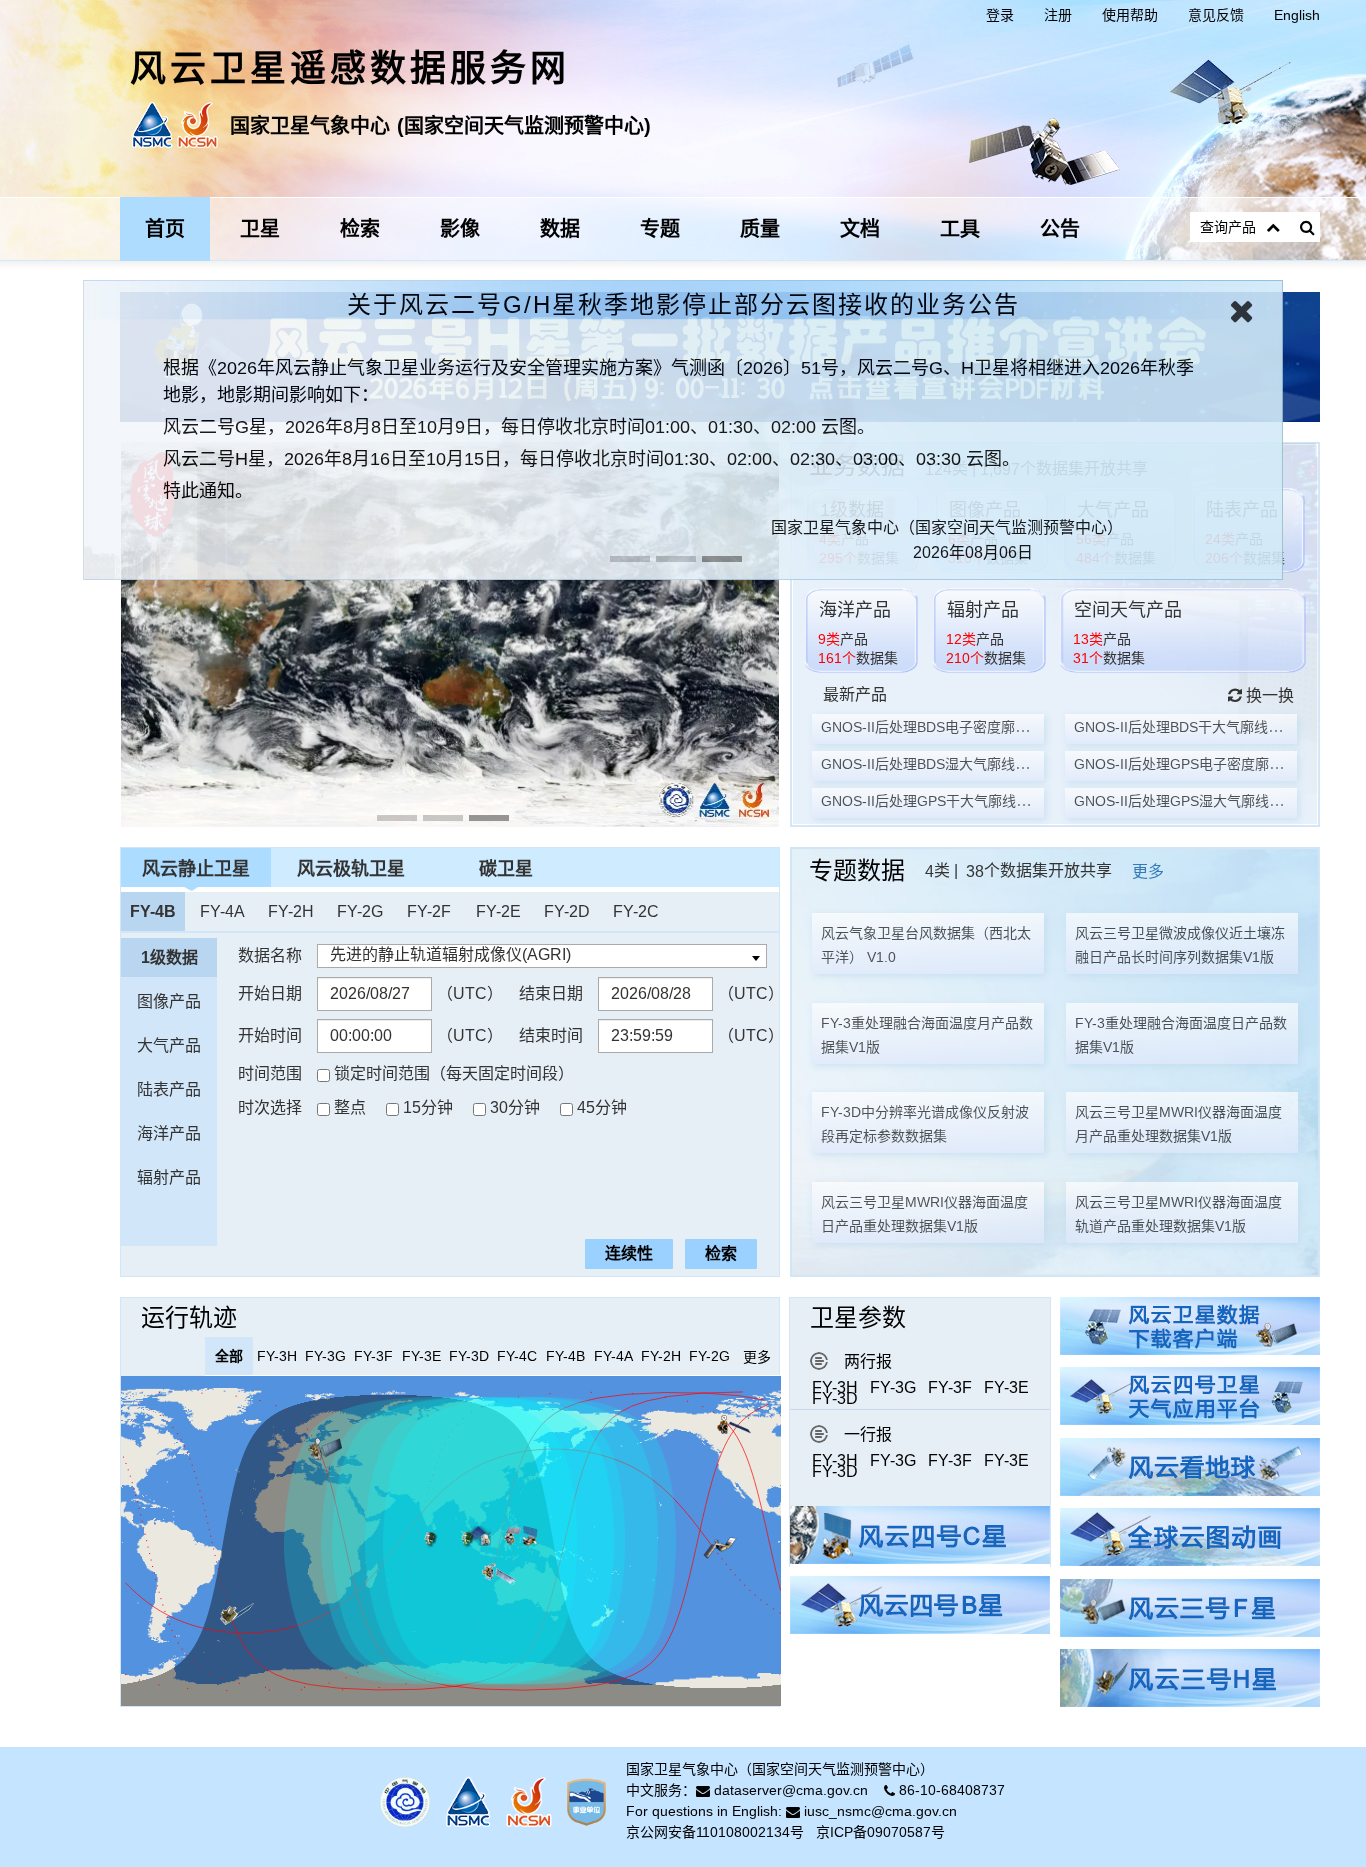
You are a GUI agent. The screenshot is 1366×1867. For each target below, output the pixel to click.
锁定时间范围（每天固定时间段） (454, 1073)
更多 (1148, 871)
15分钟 (428, 1107)
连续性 (629, 1253)
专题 (660, 229)
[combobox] (542, 956)
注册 (1058, 15)
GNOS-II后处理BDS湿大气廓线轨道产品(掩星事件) (979, 764)
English (1297, 15)
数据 (560, 229)
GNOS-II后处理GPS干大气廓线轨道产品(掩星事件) (979, 801)
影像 (460, 229)
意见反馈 (1216, 15)
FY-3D (835, 1398)
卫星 (260, 229)
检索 (360, 229)
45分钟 (602, 1107)
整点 (350, 1107)
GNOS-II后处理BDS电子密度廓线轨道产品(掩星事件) (986, 727)
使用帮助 (1130, 15)
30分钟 (515, 1107)
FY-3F (950, 1387)
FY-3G (893, 1387)
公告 (1060, 229)
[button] (1285, 360)
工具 (960, 229)
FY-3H (835, 1387)
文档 (860, 229)
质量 (760, 229)
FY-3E (1006, 1387)
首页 (165, 229)
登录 (1000, 15)
